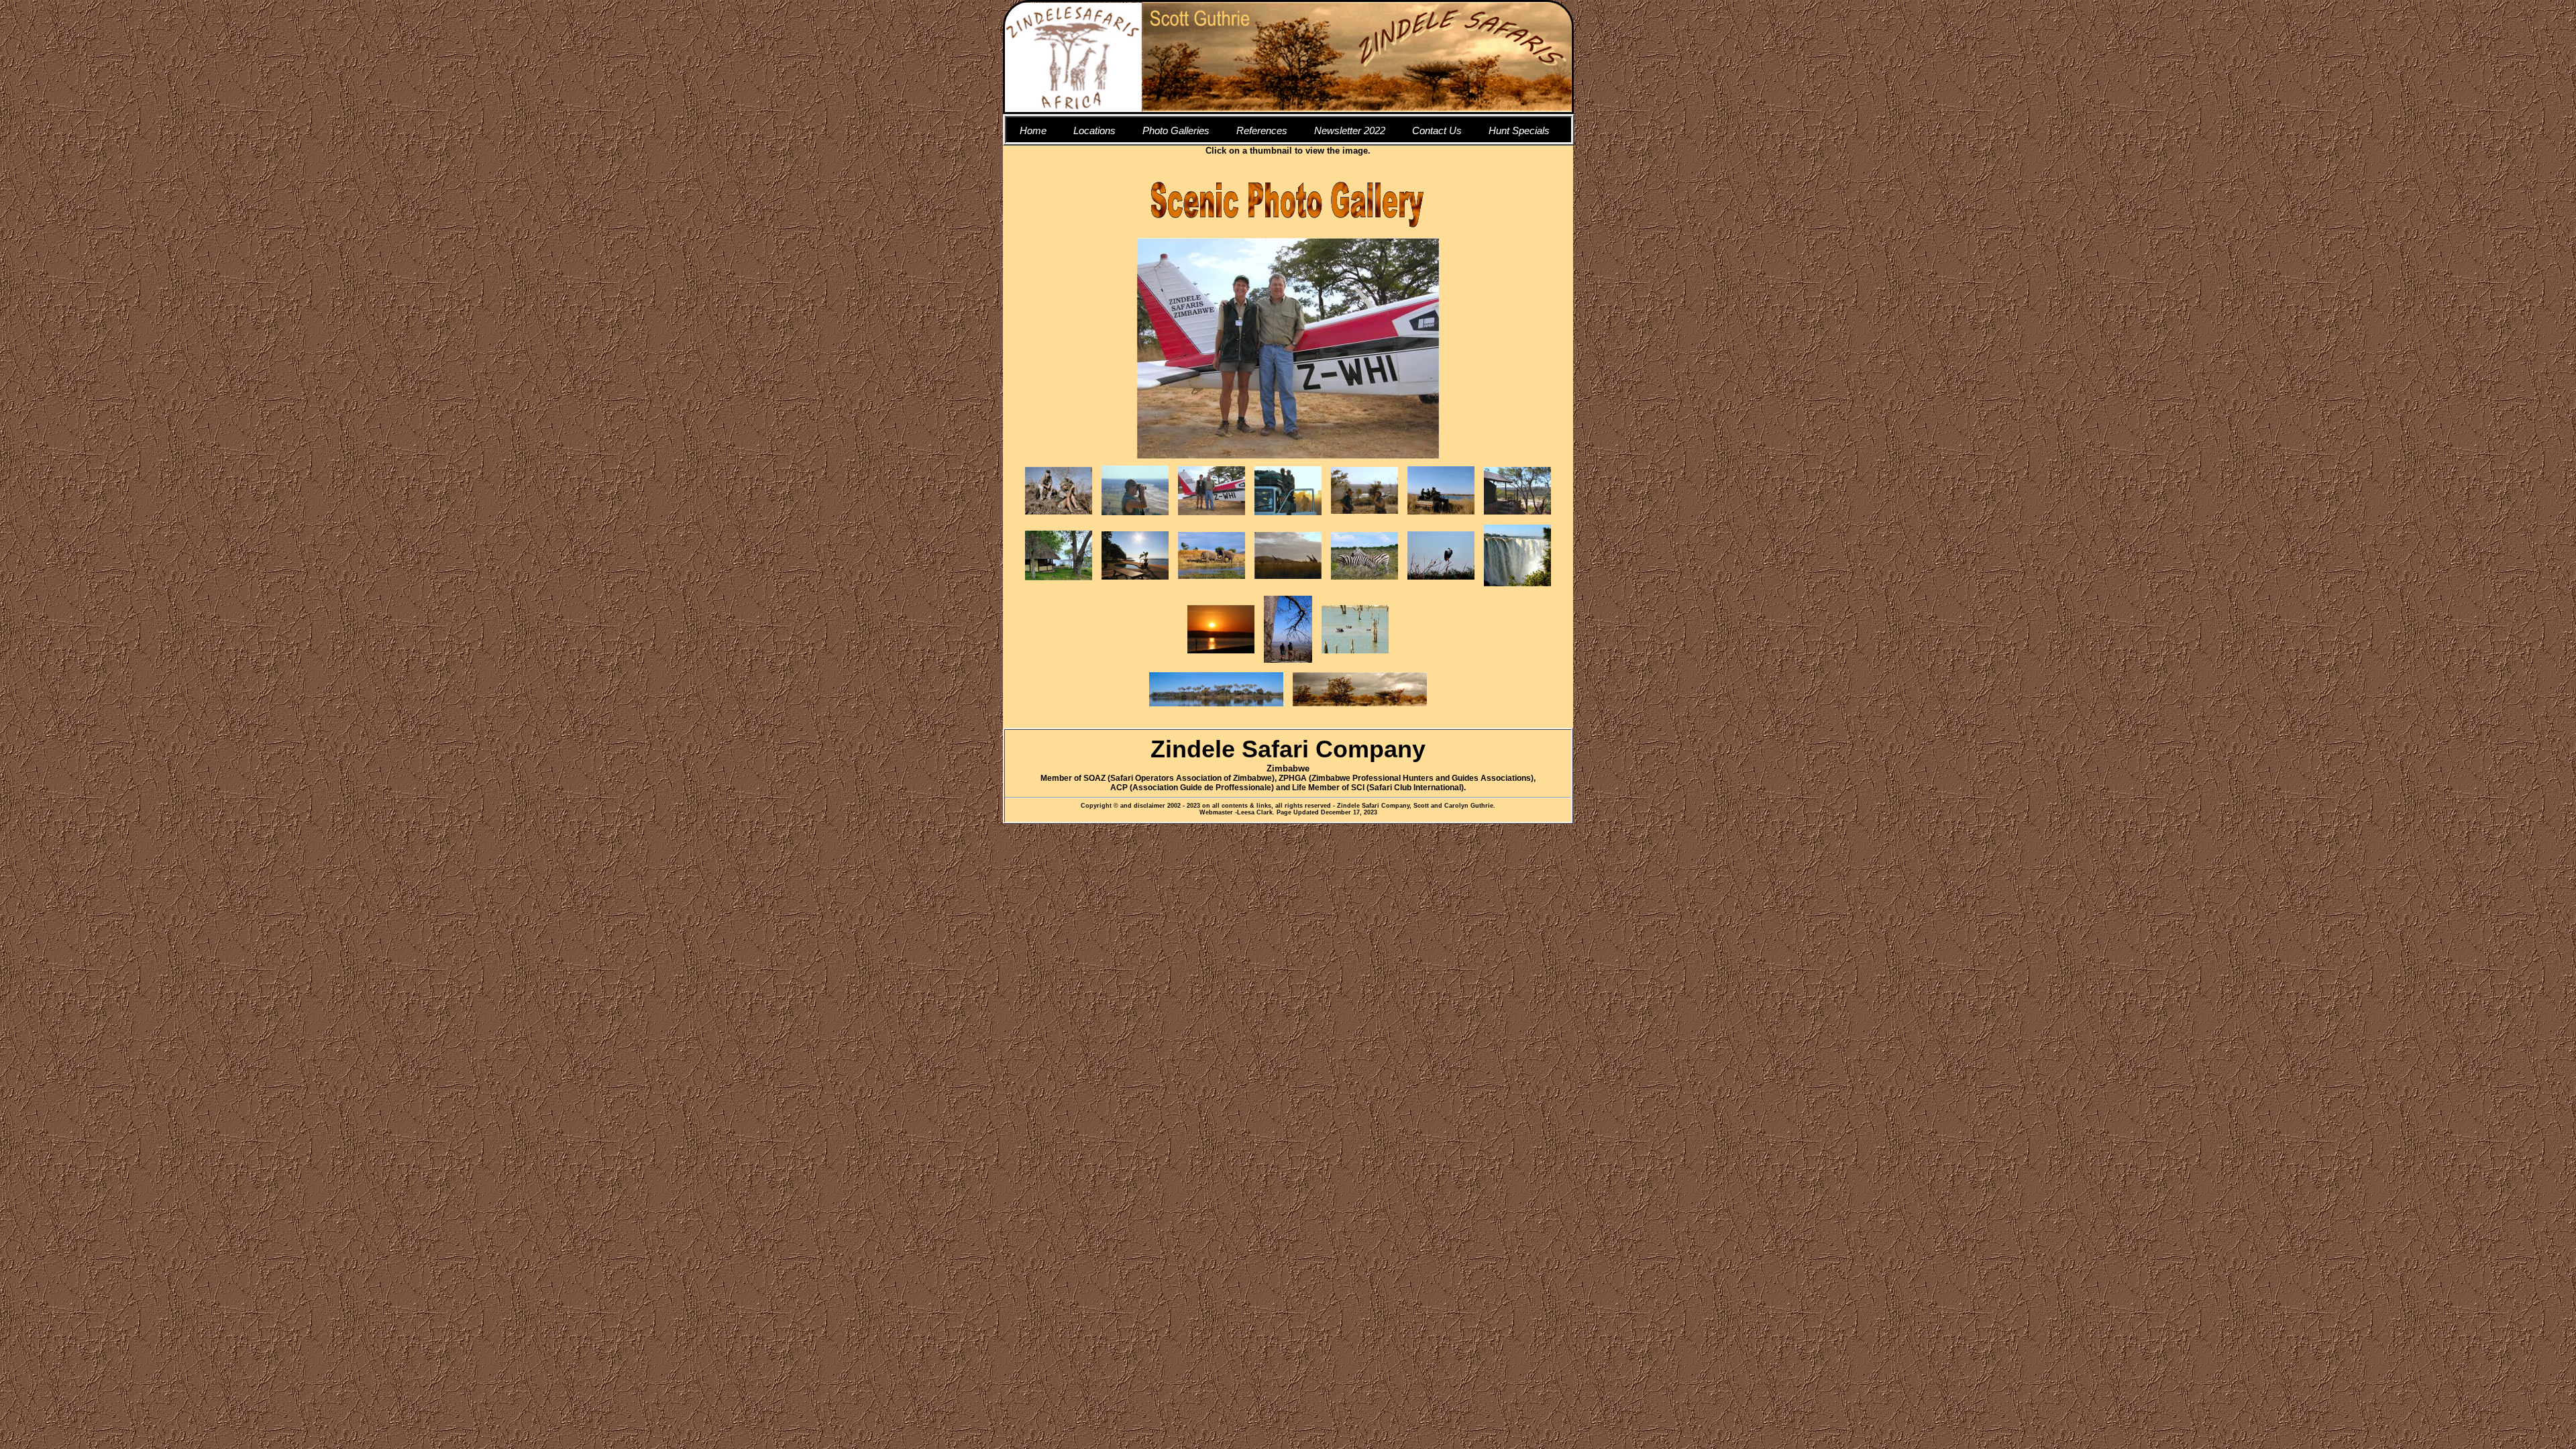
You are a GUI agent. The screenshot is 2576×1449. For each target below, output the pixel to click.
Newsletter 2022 (1350, 130)
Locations (1094, 130)
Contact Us (1437, 130)
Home (1033, 130)
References (1262, 130)
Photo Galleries (1176, 130)
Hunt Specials (1519, 130)
